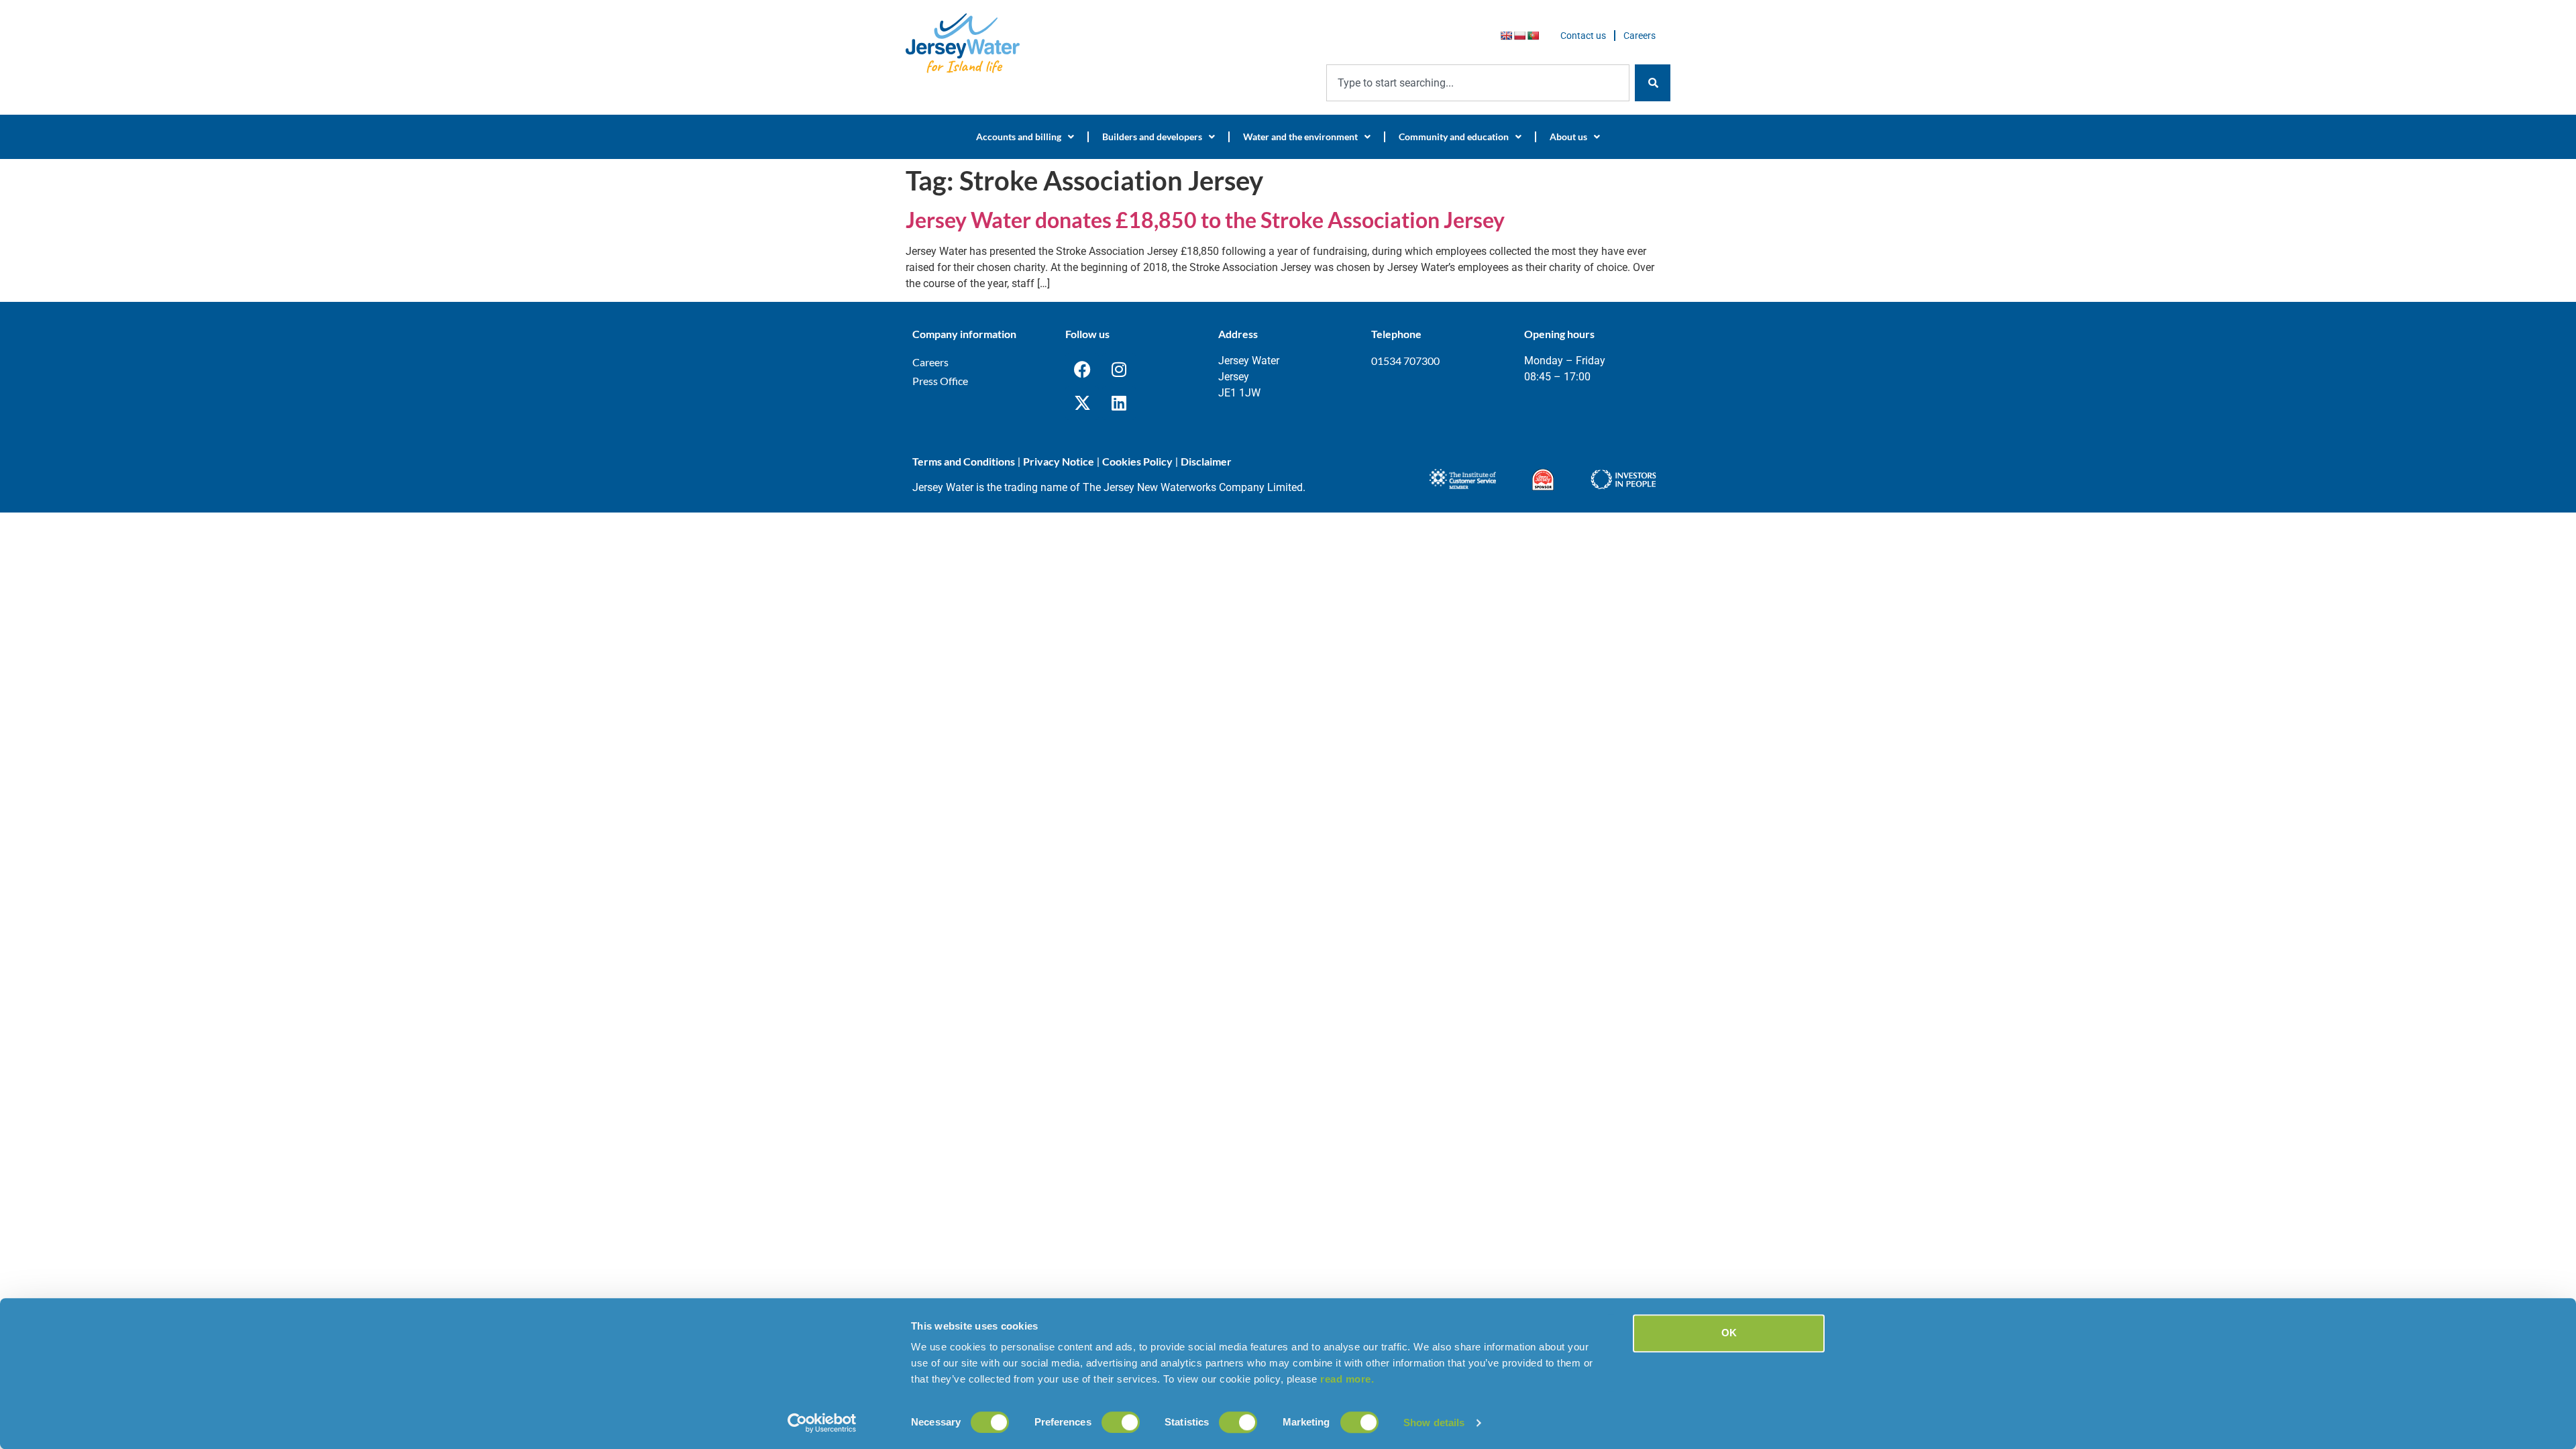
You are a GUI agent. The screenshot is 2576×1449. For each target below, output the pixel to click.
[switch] (1121, 1422)
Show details (1434, 1423)
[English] (1506, 36)
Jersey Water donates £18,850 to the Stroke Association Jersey (1205, 220)
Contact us (1583, 36)
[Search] (1653, 83)
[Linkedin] (1119, 403)
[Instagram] (1119, 370)
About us (1568, 137)
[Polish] (1519, 36)
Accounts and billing (1019, 137)
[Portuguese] (1533, 36)
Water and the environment (1300, 137)
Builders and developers (1152, 137)
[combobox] (1478, 83)
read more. (1347, 1379)
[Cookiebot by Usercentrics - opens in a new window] (822, 1423)
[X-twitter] (1082, 403)
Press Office (940, 381)
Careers (1640, 36)
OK (1729, 1333)
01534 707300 (1405, 361)
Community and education (1454, 137)
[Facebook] (1082, 370)
